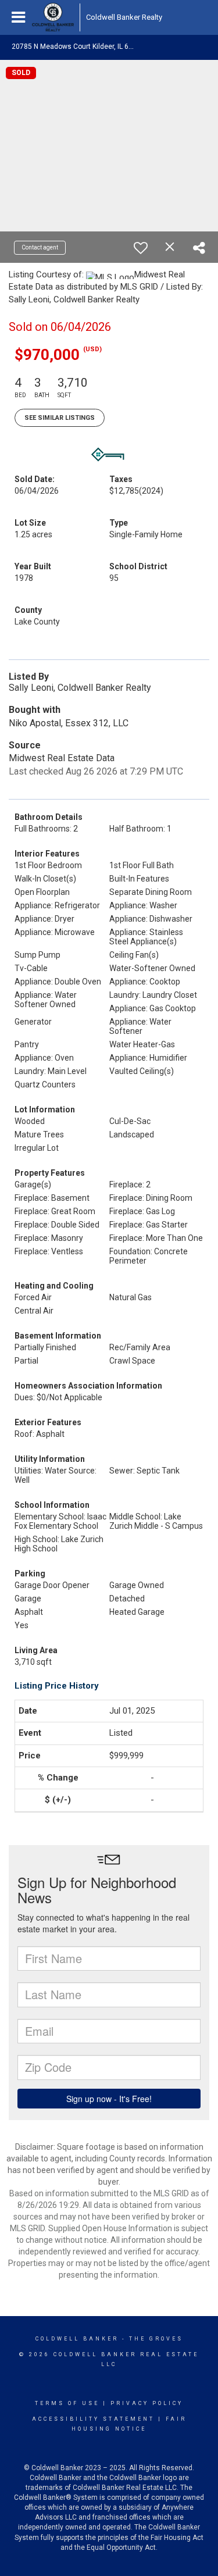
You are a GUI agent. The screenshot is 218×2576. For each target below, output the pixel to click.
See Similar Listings (60, 418)
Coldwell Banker (77, 2339)
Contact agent (40, 247)
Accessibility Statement (93, 2419)
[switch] (141, 248)
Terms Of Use (67, 2403)
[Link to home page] (53, 17)
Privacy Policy (147, 2403)
